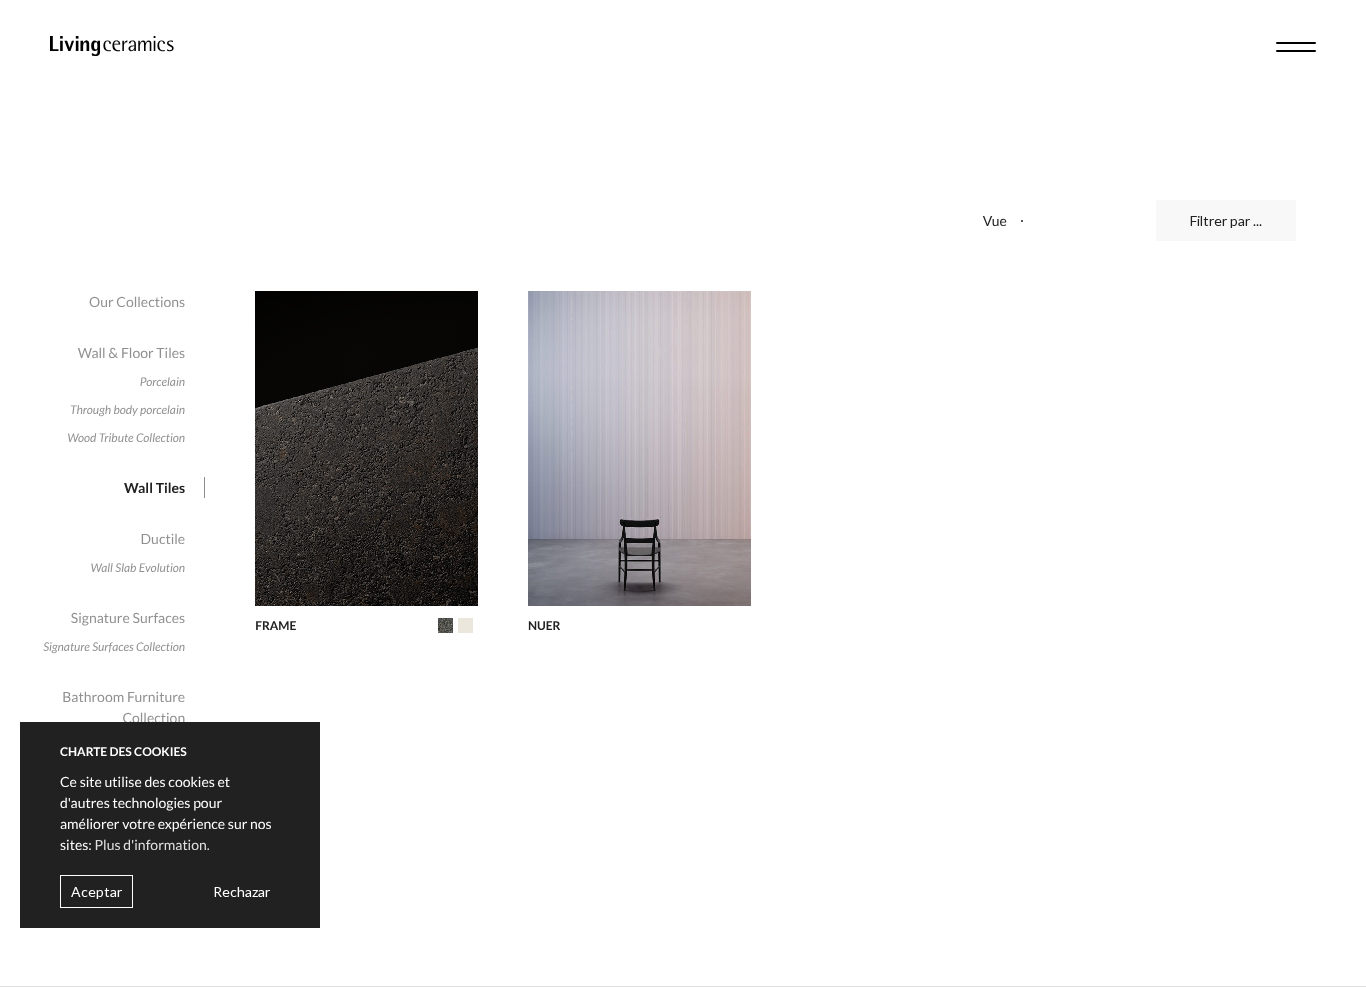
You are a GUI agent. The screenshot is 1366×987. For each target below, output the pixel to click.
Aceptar (96, 891)
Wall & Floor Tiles (131, 352)
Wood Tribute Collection (126, 437)
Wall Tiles (154, 487)
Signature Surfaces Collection (114, 646)
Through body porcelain (127, 409)
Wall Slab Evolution (138, 567)
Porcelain (162, 381)
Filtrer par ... (1226, 220)
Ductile (163, 538)
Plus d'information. (152, 844)
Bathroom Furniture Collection (123, 707)
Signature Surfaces (128, 617)
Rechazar (241, 891)
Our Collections (137, 301)
